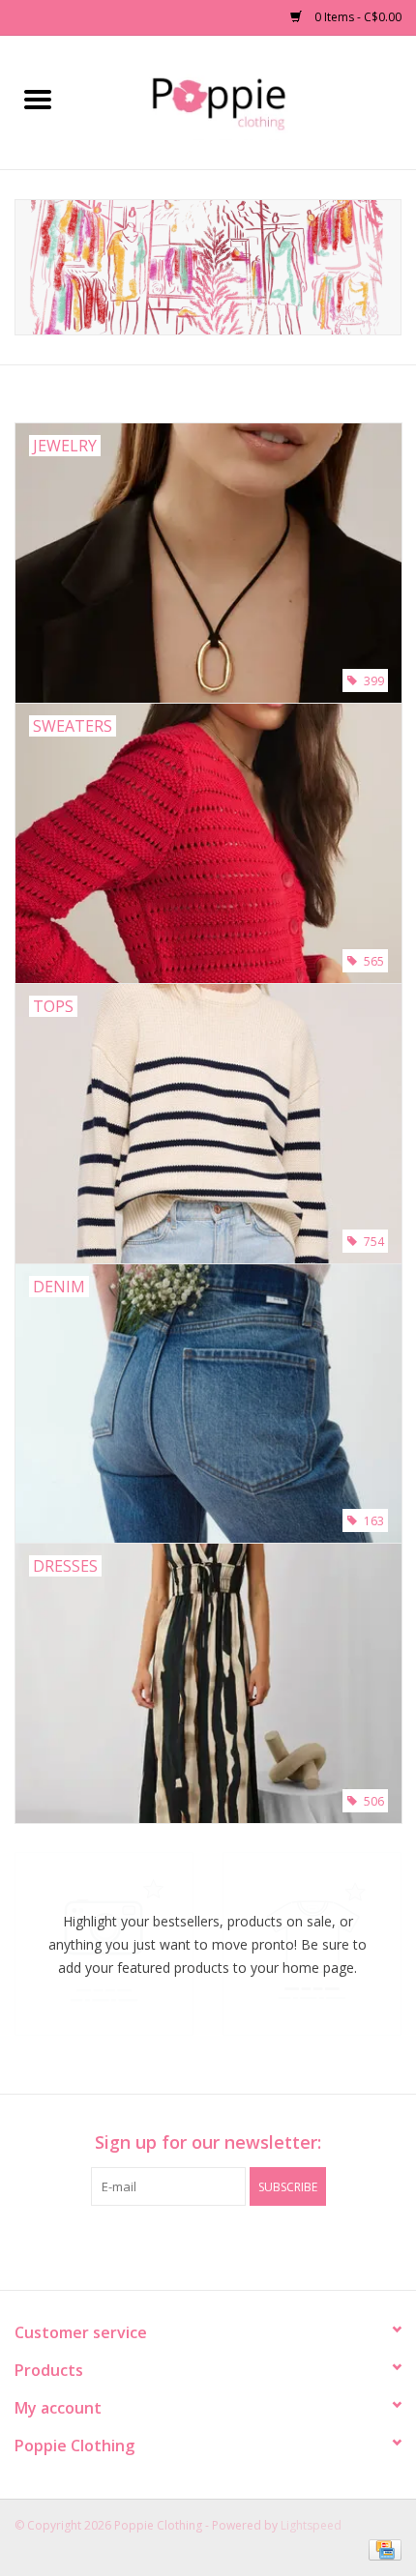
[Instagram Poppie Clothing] (225, 2245)
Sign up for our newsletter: (208, 2142)
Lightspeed (311, 2525)
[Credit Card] (382, 2549)
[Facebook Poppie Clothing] (191, 2245)
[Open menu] (38, 99)
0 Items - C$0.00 (357, 17)
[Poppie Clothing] (245, 101)
